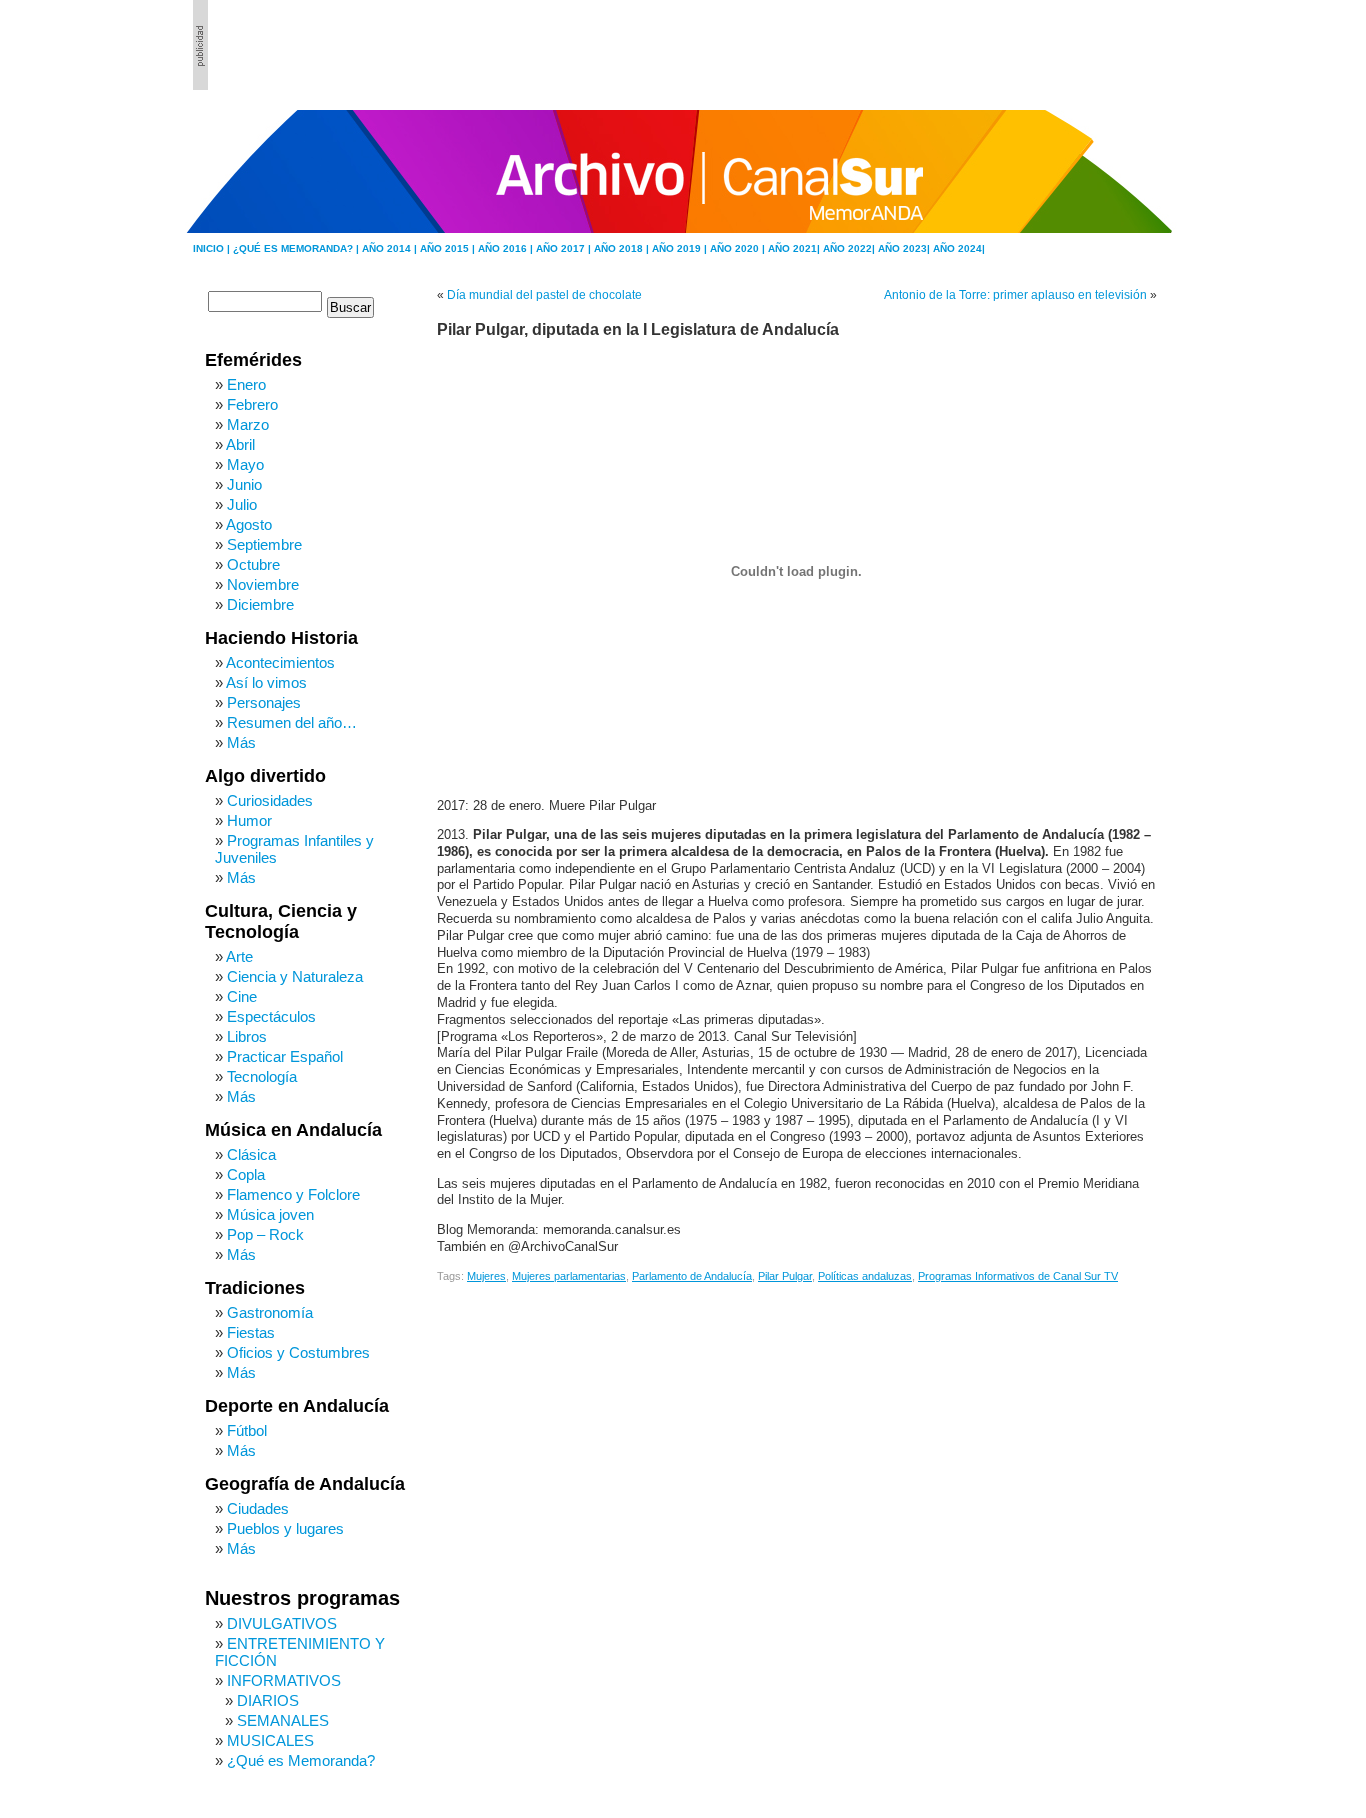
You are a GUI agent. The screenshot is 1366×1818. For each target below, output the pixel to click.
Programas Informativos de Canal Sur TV (1018, 1276)
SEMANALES (283, 1720)
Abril (240, 444)
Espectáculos (271, 1016)
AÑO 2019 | (681, 248)
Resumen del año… (292, 722)
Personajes (264, 702)
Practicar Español (285, 1056)
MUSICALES (270, 1740)
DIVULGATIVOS (282, 1623)
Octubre (253, 564)
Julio (242, 504)
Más (241, 742)
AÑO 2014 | (391, 248)
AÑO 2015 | (449, 248)
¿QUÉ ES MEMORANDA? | (297, 248)
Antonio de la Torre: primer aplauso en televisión (1015, 295)
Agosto (249, 524)
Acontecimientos (280, 662)
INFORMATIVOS (284, 1680)
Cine (242, 996)
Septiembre (264, 544)
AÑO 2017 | (565, 248)
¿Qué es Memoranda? (301, 1760)
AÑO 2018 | (623, 248)
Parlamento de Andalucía (692, 1276)
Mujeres (486, 1276)
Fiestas (251, 1332)
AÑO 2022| (850, 248)
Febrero (252, 404)
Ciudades (258, 1508)
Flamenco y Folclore (293, 1194)
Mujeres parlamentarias (569, 1276)
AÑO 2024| (959, 248)
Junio (244, 484)
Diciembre (260, 604)
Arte (239, 956)
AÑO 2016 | (507, 248)
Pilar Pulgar (785, 1276)
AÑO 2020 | (739, 248)
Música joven (270, 1214)
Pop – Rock (265, 1234)
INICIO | (213, 248)
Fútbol (247, 1430)
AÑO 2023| (905, 248)
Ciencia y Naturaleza (295, 976)
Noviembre (263, 584)
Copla (246, 1174)
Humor (249, 820)
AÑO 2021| (795, 248)
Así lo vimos (266, 682)
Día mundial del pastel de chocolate (544, 295)
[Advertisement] (1064, 45)
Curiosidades (270, 800)
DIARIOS (268, 1700)
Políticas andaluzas (865, 1276)
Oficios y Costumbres (298, 1352)
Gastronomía (270, 1312)
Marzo (248, 424)
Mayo (245, 464)
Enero (246, 384)
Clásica (251, 1154)
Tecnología (262, 1076)
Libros (247, 1036)
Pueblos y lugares (285, 1528)
